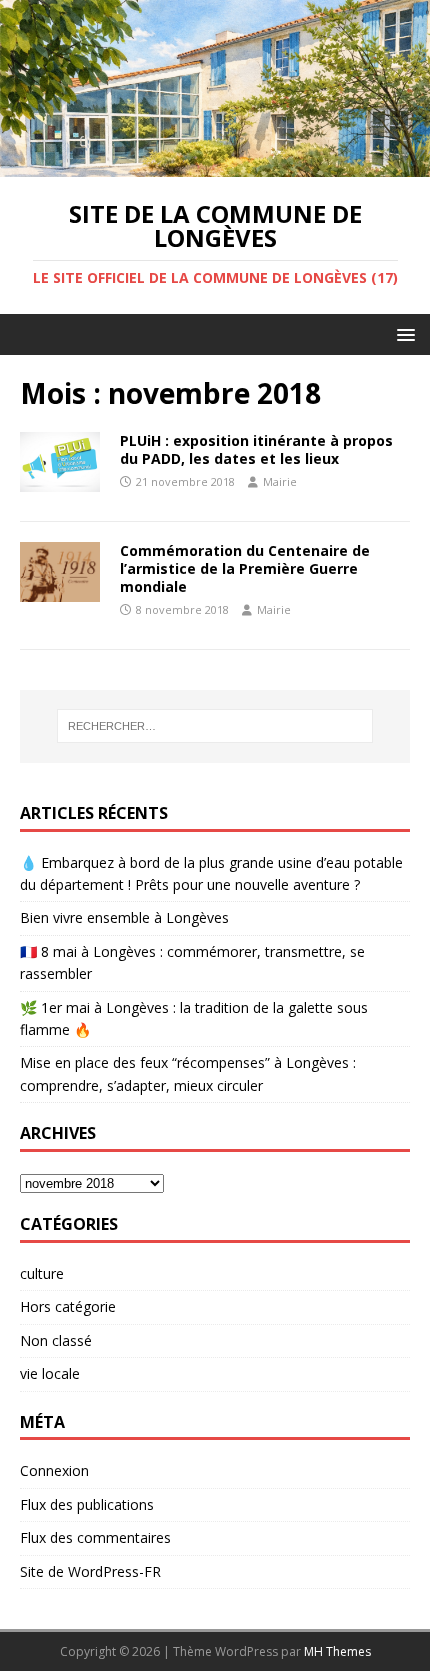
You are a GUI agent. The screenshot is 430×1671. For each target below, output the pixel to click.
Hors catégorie (68, 1306)
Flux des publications (87, 1504)
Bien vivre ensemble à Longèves (124, 917)
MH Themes (337, 1651)
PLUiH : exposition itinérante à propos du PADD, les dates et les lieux (256, 449)
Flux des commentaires (95, 1537)
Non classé (56, 1340)
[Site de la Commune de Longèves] (215, 164)
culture (42, 1273)
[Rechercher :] (215, 726)
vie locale (50, 1373)
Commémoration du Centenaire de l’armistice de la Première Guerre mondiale (245, 568)
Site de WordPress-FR (90, 1571)
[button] (402, 333)
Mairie (280, 481)
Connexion (54, 1470)
